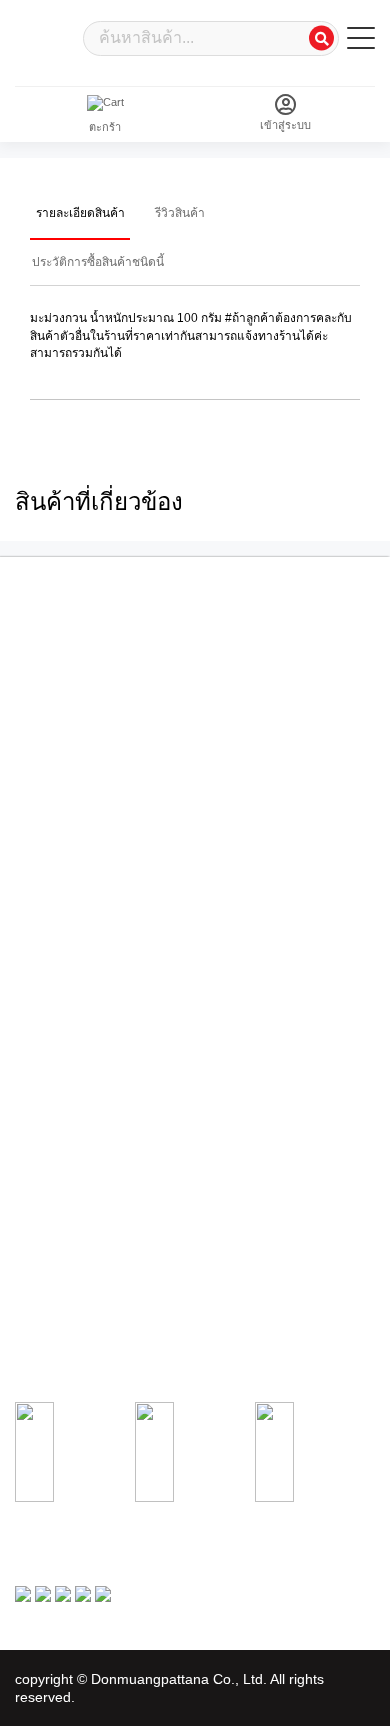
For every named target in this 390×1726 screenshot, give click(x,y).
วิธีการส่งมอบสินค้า (61, 1139)
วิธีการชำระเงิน (52, 1274)
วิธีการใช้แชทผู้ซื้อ (59, 1313)
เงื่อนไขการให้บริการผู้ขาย (79, 886)
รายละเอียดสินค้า (80, 213)
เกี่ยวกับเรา (42, 847)
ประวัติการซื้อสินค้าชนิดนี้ (98, 262)
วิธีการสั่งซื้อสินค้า (58, 1254)
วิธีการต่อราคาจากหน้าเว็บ (79, 1119)
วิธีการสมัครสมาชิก (62, 1080)
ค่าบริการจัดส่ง (50, 965)
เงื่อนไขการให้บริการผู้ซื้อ (76, 867)
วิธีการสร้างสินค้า (57, 1100)
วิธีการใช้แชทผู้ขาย (62, 1158)
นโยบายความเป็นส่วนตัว (75, 926)
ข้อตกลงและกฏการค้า (69, 906)
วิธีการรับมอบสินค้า (62, 1294)
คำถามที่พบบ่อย (52, 984)
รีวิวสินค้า (180, 213)
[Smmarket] (45, 36)
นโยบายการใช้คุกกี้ (62, 945)
